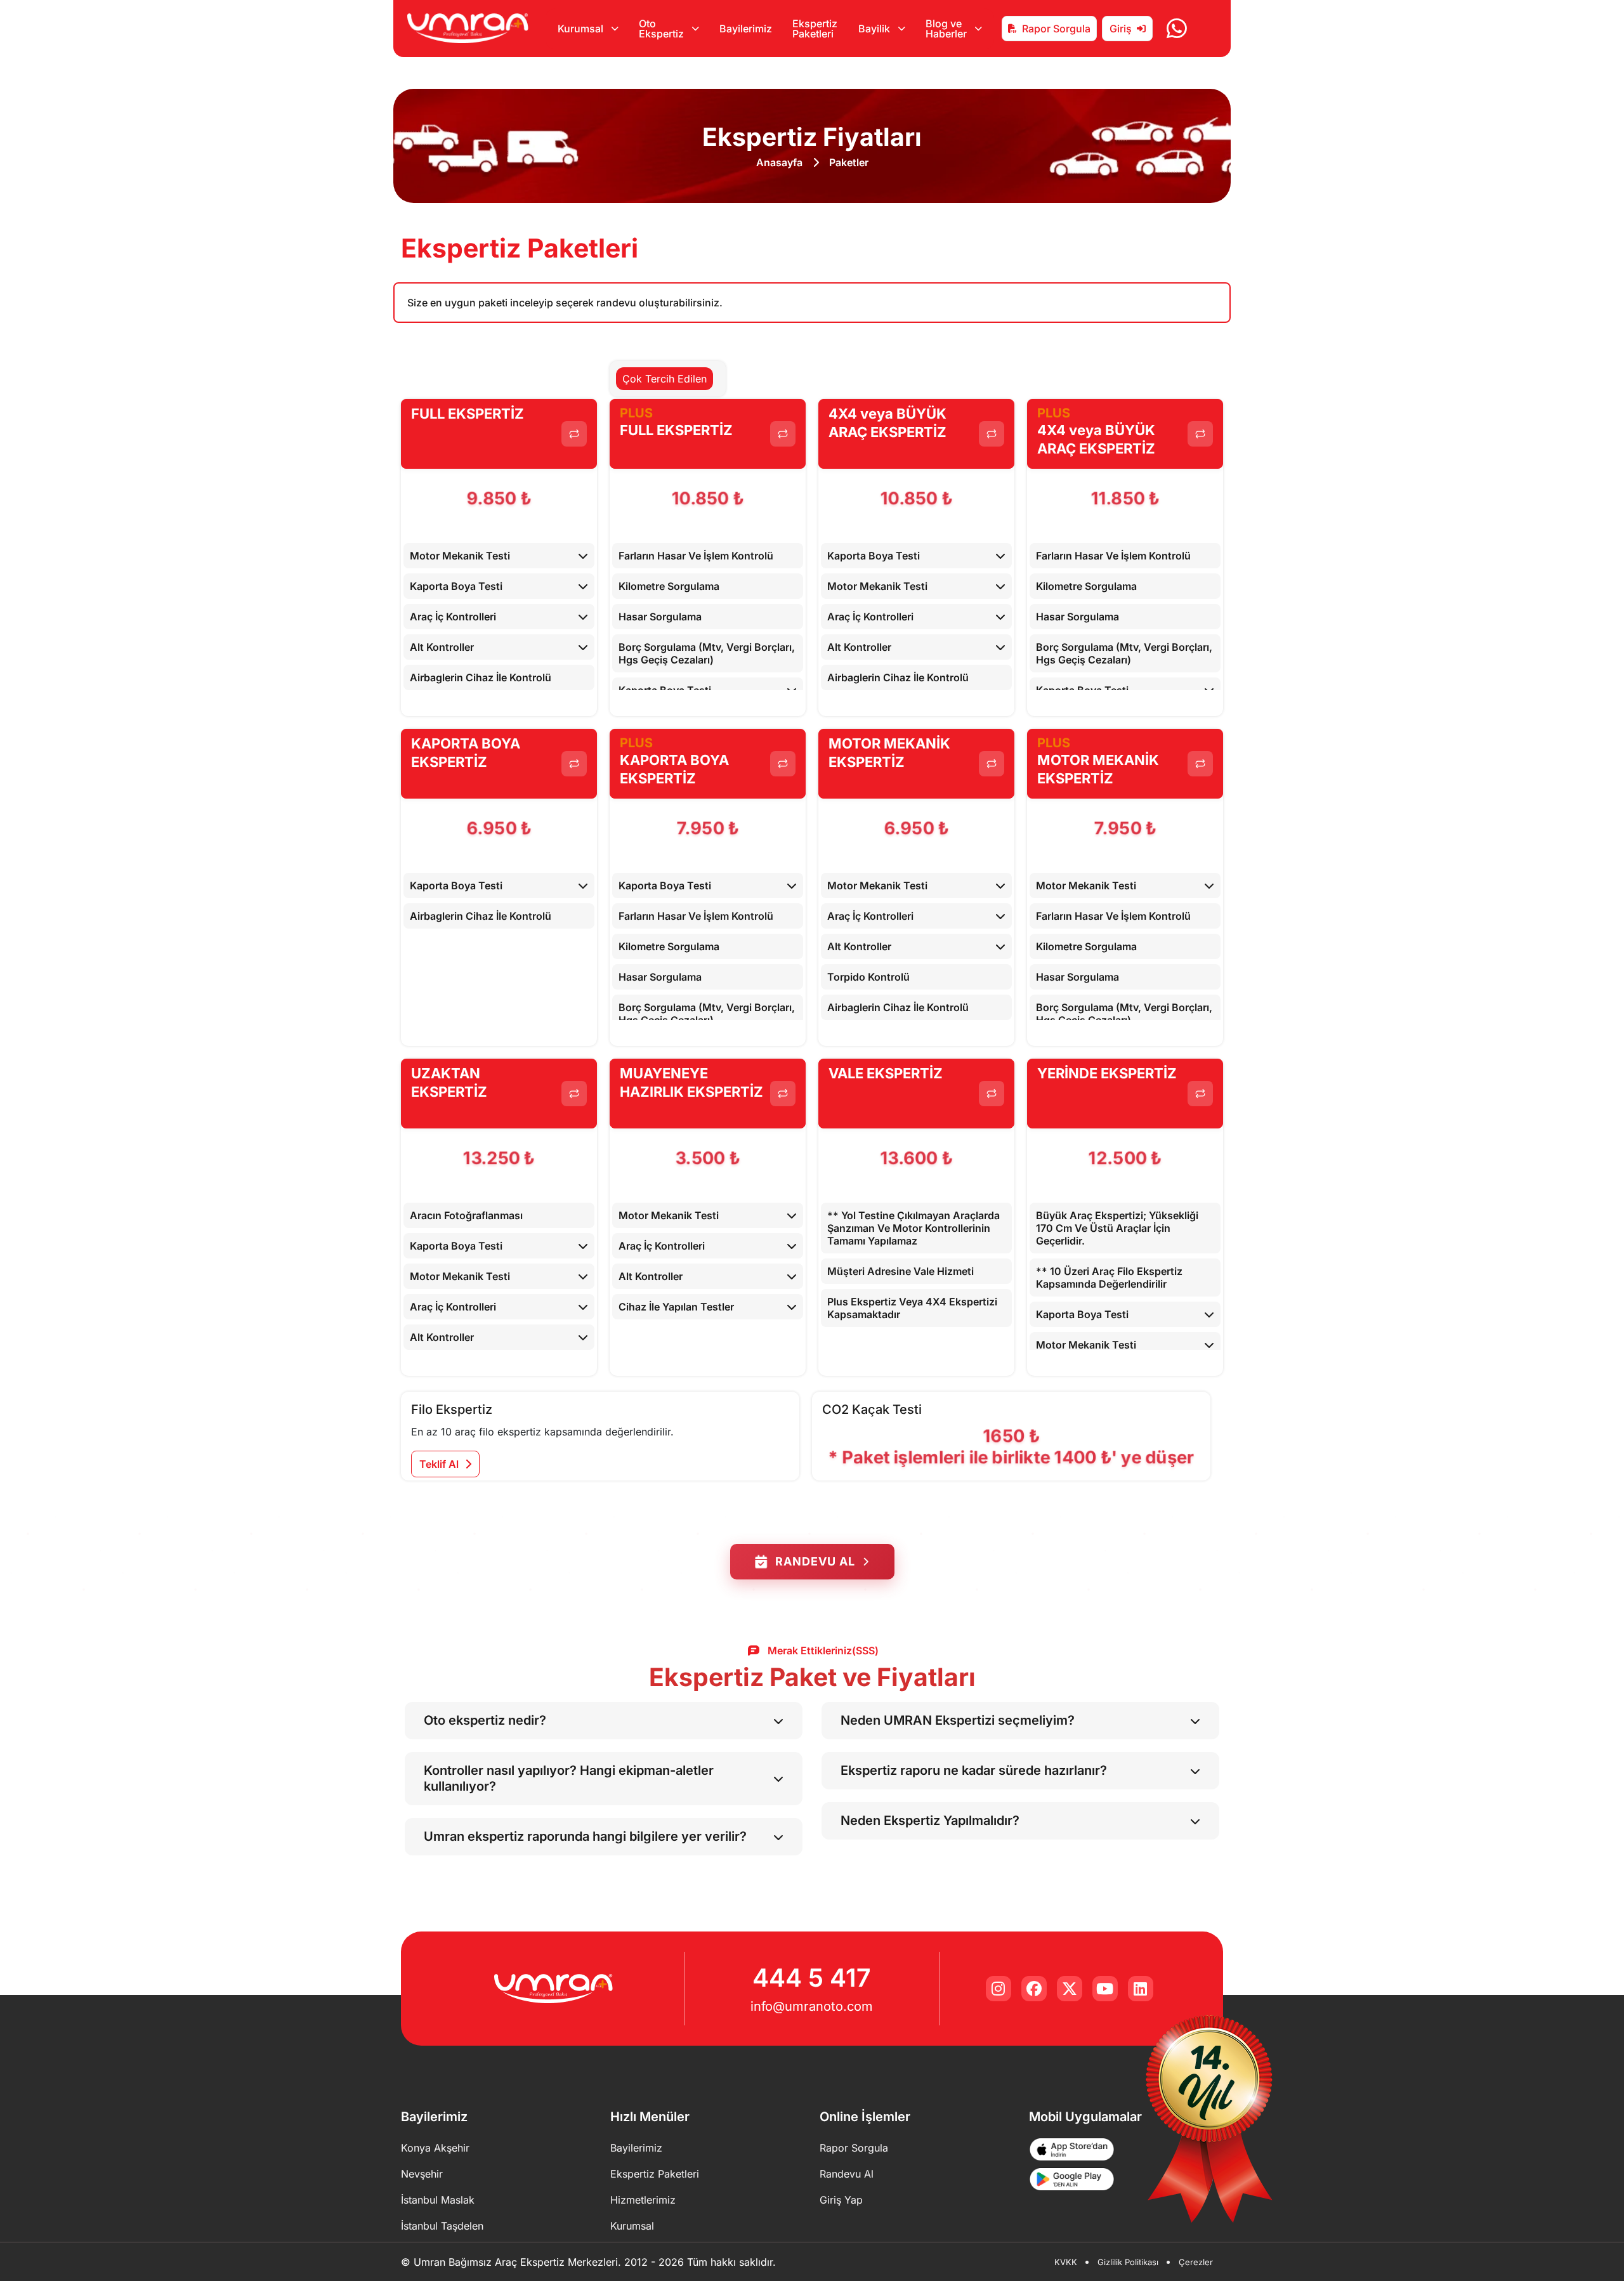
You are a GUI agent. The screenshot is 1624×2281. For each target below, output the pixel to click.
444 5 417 (812, 1977)
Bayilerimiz (746, 29)
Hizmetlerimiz (643, 2200)
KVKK (1066, 2262)
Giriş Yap (841, 2200)
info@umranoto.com (812, 2006)
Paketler (849, 162)
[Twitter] (1070, 1989)
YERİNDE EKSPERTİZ (1107, 1073)
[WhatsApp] (1177, 29)
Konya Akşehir (435, 2148)
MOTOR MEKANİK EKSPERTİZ (889, 753)
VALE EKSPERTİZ (886, 1073)
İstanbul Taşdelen (442, 2226)
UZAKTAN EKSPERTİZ (449, 1082)
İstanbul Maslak (438, 2200)
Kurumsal (632, 2226)
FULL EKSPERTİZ (468, 414)
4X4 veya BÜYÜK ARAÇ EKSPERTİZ (887, 423)
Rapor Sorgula (1056, 29)
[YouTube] (1105, 1989)
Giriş (1121, 29)
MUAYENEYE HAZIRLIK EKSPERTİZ (691, 1082)
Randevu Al (815, 1561)
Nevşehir (422, 2174)
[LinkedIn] (1141, 1989)
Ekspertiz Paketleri (815, 29)
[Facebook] (1034, 1989)
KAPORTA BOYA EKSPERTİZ (466, 753)
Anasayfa (779, 162)
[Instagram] (999, 1989)
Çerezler (1196, 2262)
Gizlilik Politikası (1128, 2262)
